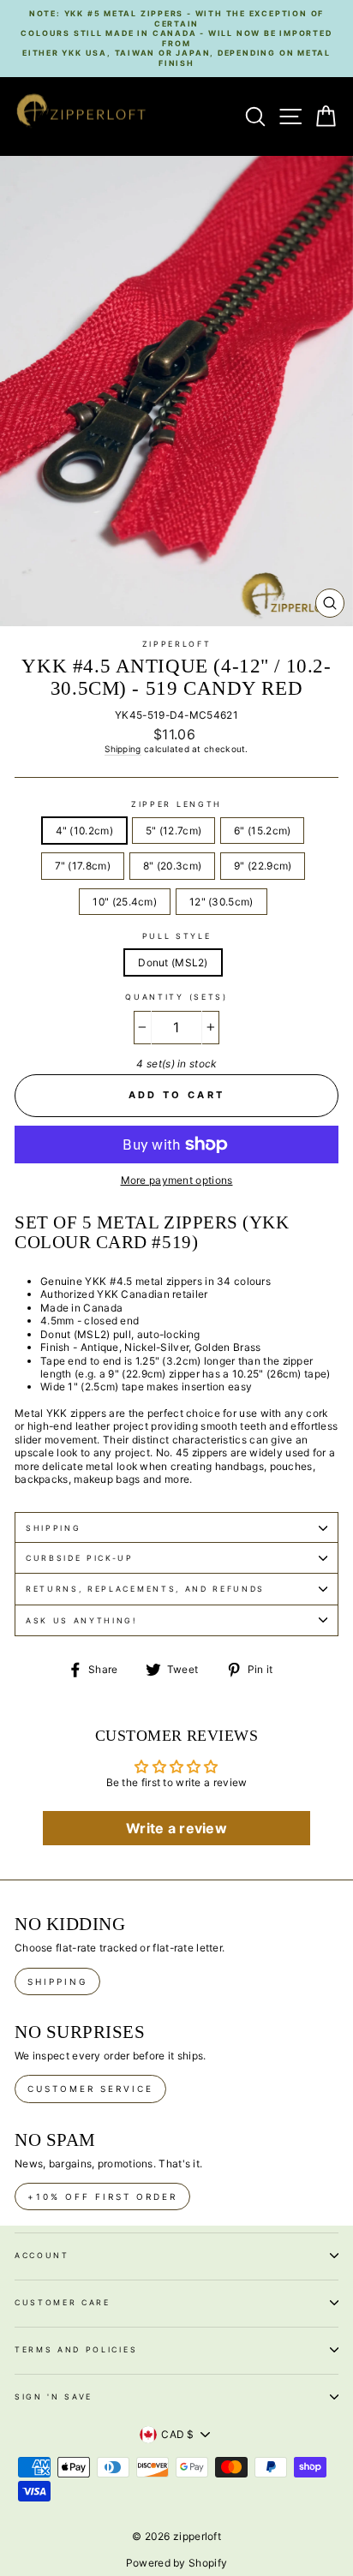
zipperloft (177, 644)
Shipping (123, 749)
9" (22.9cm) (263, 866)
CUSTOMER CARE (63, 2302)
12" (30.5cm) (221, 902)
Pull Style (177, 936)
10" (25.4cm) (125, 902)
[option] (176, 39)
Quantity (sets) (176, 997)
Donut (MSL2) (173, 962)
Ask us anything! (81, 1620)
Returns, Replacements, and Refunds (145, 1589)
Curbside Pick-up (80, 1558)
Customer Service (90, 2089)
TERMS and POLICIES (76, 2349)
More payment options (177, 1180)
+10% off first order (102, 2196)
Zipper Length (176, 804)
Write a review (176, 1828)
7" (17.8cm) (83, 866)
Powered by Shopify (176, 2563)
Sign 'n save (54, 2397)
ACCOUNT (42, 2255)
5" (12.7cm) (174, 831)
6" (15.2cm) (262, 831)
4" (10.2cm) (84, 831)
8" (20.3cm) (172, 866)
